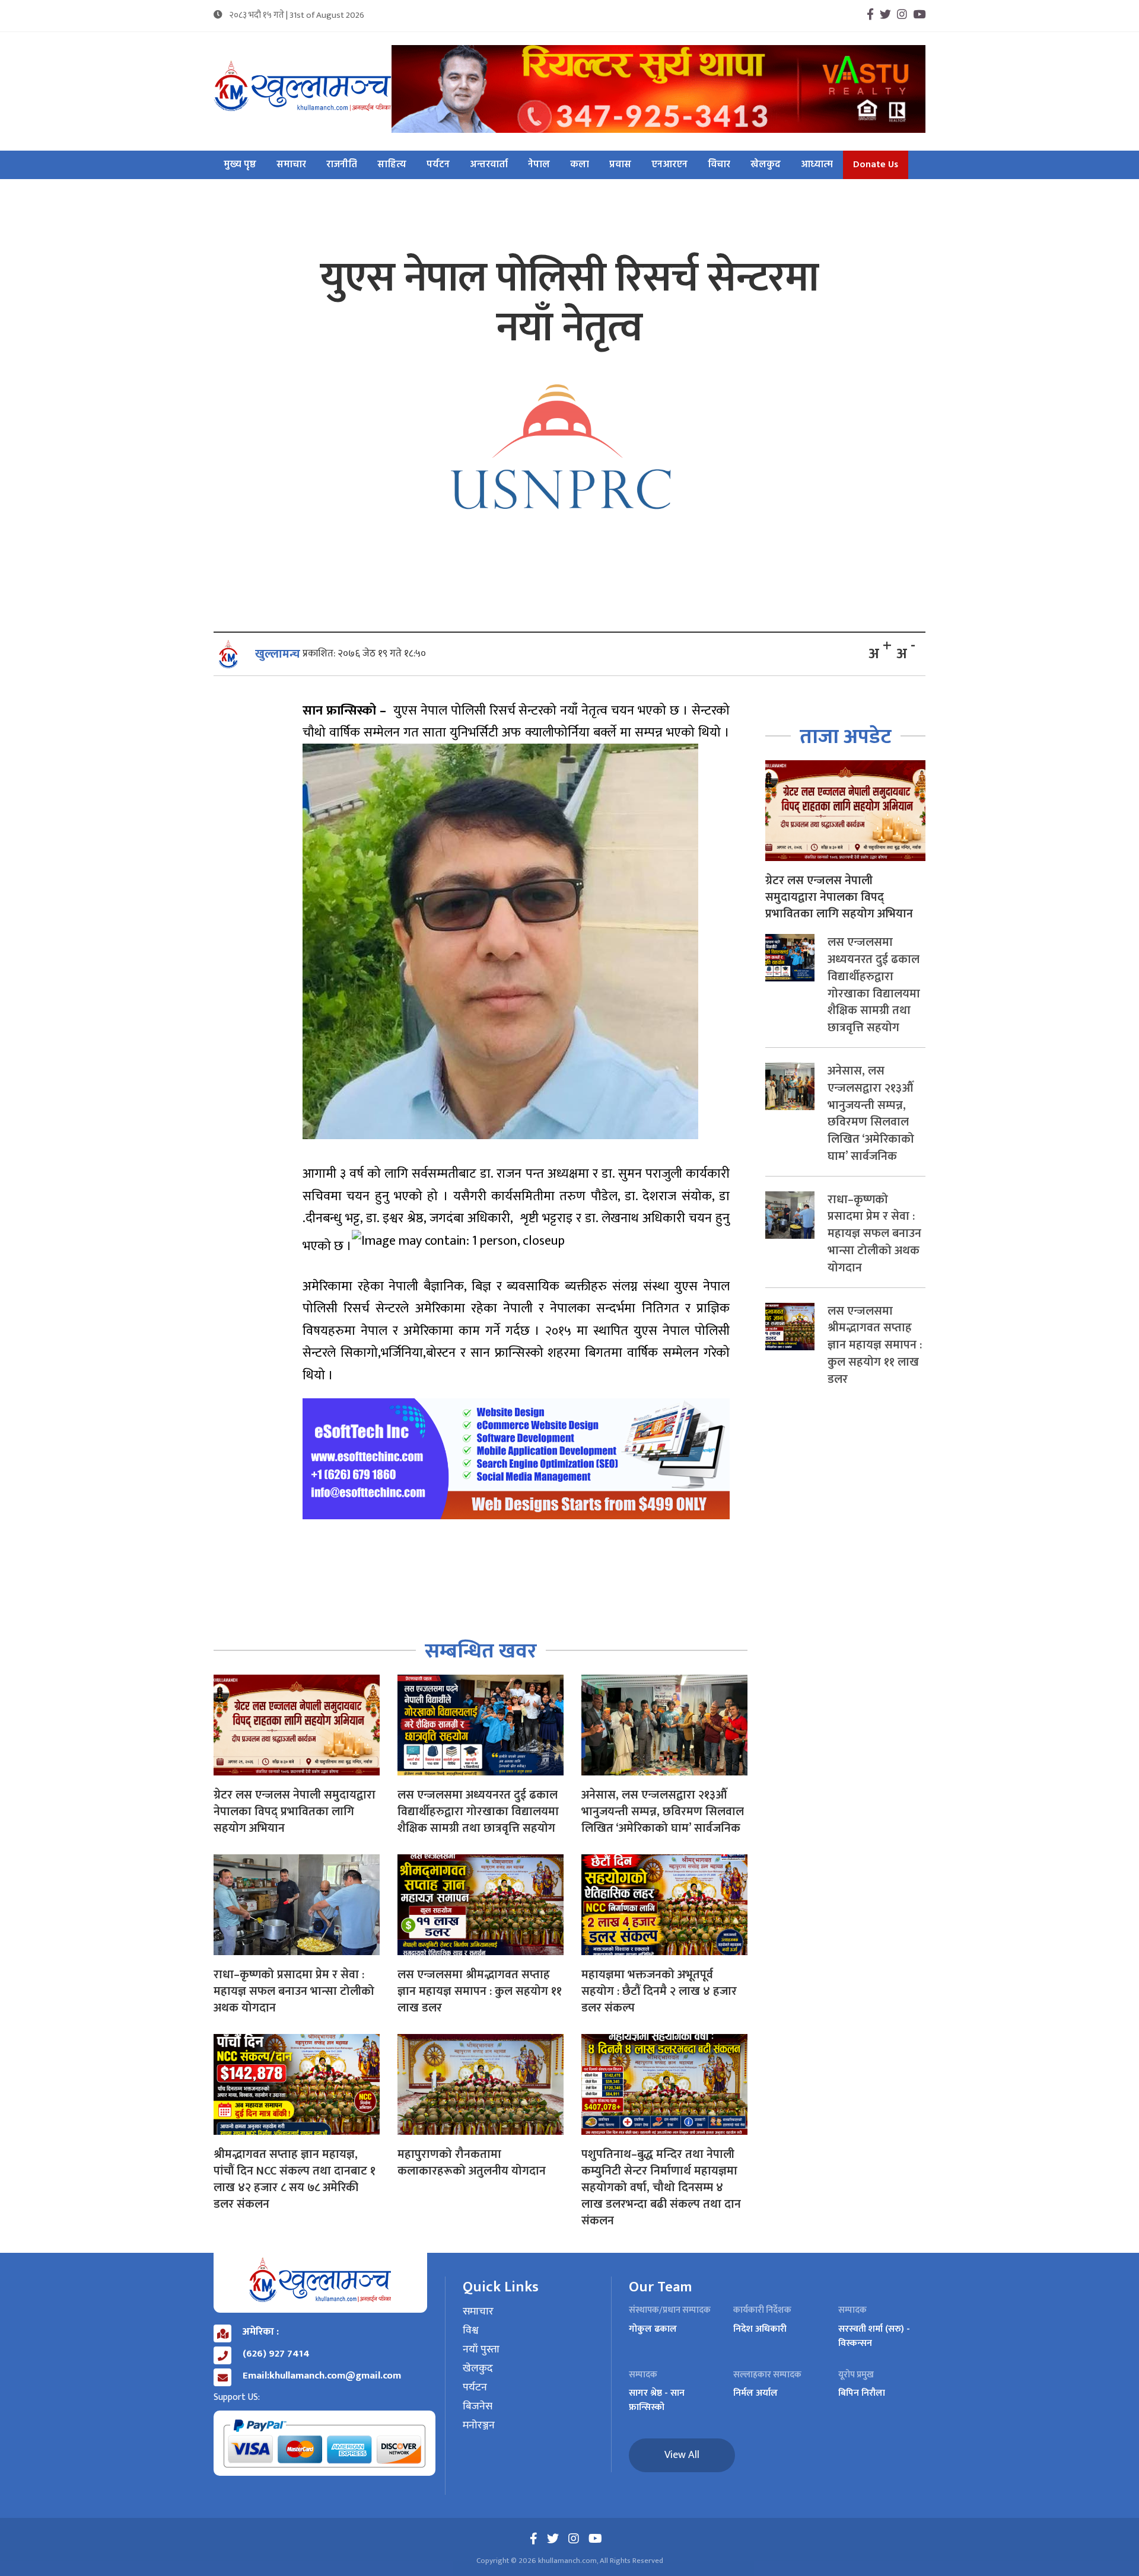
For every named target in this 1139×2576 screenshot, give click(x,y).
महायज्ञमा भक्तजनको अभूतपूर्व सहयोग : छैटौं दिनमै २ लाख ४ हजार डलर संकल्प (659, 1991)
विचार (719, 165)
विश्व (471, 2331)
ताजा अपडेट (846, 737)
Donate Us (876, 165)
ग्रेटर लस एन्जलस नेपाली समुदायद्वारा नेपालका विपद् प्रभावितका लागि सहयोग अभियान (295, 1812)
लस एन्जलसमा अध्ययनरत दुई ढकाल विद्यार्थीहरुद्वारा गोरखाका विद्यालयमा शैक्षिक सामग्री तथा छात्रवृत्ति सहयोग (478, 1812)
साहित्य (392, 165)
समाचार (291, 165)
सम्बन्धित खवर (481, 1651)
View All (682, 2455)
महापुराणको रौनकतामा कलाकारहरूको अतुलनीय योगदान (472, 2163)
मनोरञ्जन (479, 2426)
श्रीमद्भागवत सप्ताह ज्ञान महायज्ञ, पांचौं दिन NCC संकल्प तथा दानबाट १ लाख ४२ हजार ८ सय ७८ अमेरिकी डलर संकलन (295, 2179)
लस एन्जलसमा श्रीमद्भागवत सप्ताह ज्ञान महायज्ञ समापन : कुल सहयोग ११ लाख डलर (480, 1991)
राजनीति (342, 165)
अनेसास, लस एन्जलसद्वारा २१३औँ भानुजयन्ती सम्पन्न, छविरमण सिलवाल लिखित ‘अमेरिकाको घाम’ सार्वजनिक (663, 1812)
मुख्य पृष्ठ (240, 165)
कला (580, 165)
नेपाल (539, 165)
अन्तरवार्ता (489, 165)
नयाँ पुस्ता (481, 2350)
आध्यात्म (817, 165)
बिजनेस (478, 2407)
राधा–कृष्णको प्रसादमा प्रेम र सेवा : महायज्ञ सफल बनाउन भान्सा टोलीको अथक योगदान (294, 1991)
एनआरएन (669, 165)
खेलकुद (766, 165)
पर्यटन (438, 165)
